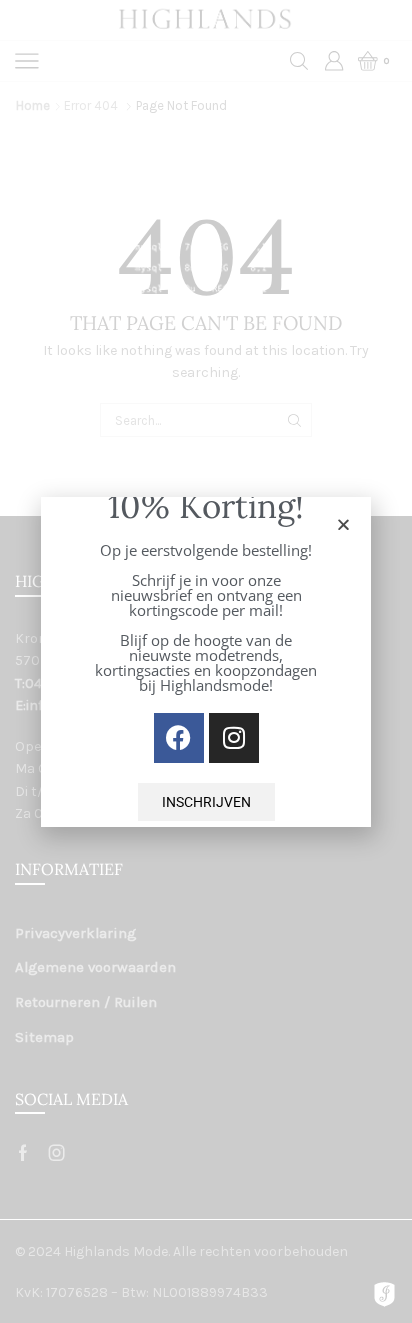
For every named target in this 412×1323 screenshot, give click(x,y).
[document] (206, 661)
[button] (343, 524)
